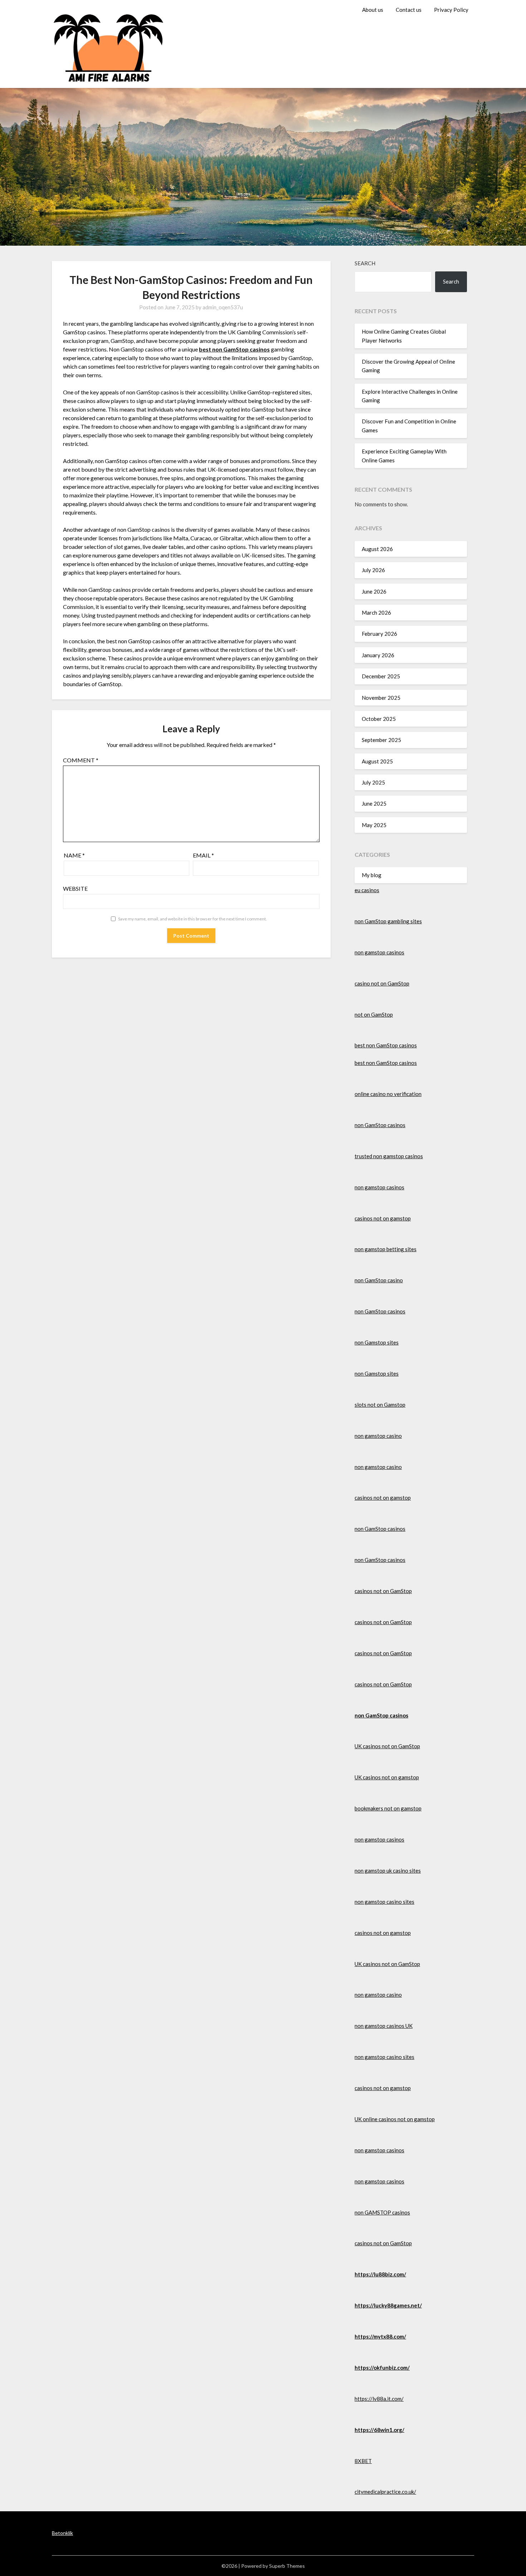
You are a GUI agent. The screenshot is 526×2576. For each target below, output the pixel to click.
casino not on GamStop (382, 983)
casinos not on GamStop (383, 1591)
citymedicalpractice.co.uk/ (385, 2492)
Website (75, 888)
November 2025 (381, 698)
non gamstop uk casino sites (388, 1870)
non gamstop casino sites (384, 1902)
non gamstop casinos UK (384, 2026)
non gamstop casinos (379, 952)
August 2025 (377, 761)
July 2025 (373, 782)
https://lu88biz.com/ (380, 2274)
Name (74, 855)
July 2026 (373, 570)
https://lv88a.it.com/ (379, 2399)
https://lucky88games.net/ (388, 2305)
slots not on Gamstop (380, 1405)
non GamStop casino (379, 1280)
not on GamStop (374, 1014)
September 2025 (381, 740)
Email (203, 855)
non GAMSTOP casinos (382, 2212)
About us (373, 10)
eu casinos (367, 890)
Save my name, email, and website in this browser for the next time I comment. (193, 919)
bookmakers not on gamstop (388, 1808)
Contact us (409, 10)
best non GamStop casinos (386, 1045)
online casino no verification (388, 1094)
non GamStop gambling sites (388, 921)
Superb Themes (287, 2566)
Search (365, 263)
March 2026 (376, 613)
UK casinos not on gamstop (387, 1777)
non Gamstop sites (377, 1342)
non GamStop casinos (380, 1125)
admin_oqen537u (223, 307)
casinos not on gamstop (383, 1218)
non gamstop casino (378, 1436)
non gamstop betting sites (386, 1249)
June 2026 (374, 591)
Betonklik (62, 2533)
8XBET (363, 2461)
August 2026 (377, 549)
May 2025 (374, 825)
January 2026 (378, 655)
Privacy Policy (451, 10)
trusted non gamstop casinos (389, 1156)
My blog (372, 875)
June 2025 (374, 803)
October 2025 (379, 719)
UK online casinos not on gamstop (395, 2119)
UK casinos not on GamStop (387, 1746)
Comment (81, 760)
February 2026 (379, 634)
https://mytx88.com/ (380, 2336)
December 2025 (381, 676)
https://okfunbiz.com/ (382, 2368)
